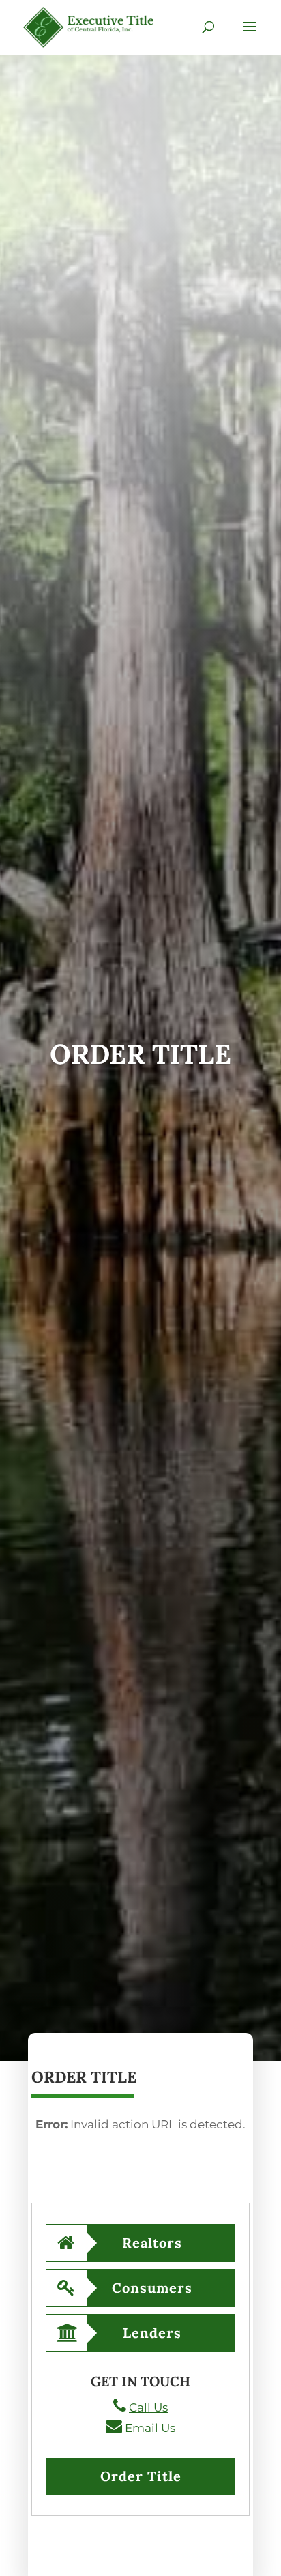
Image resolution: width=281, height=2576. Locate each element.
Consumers (152, 2288)
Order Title (141, 2476)
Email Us (150, 2428)
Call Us (148, 2407)
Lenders (152, 2333)
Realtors (152, 2243)
